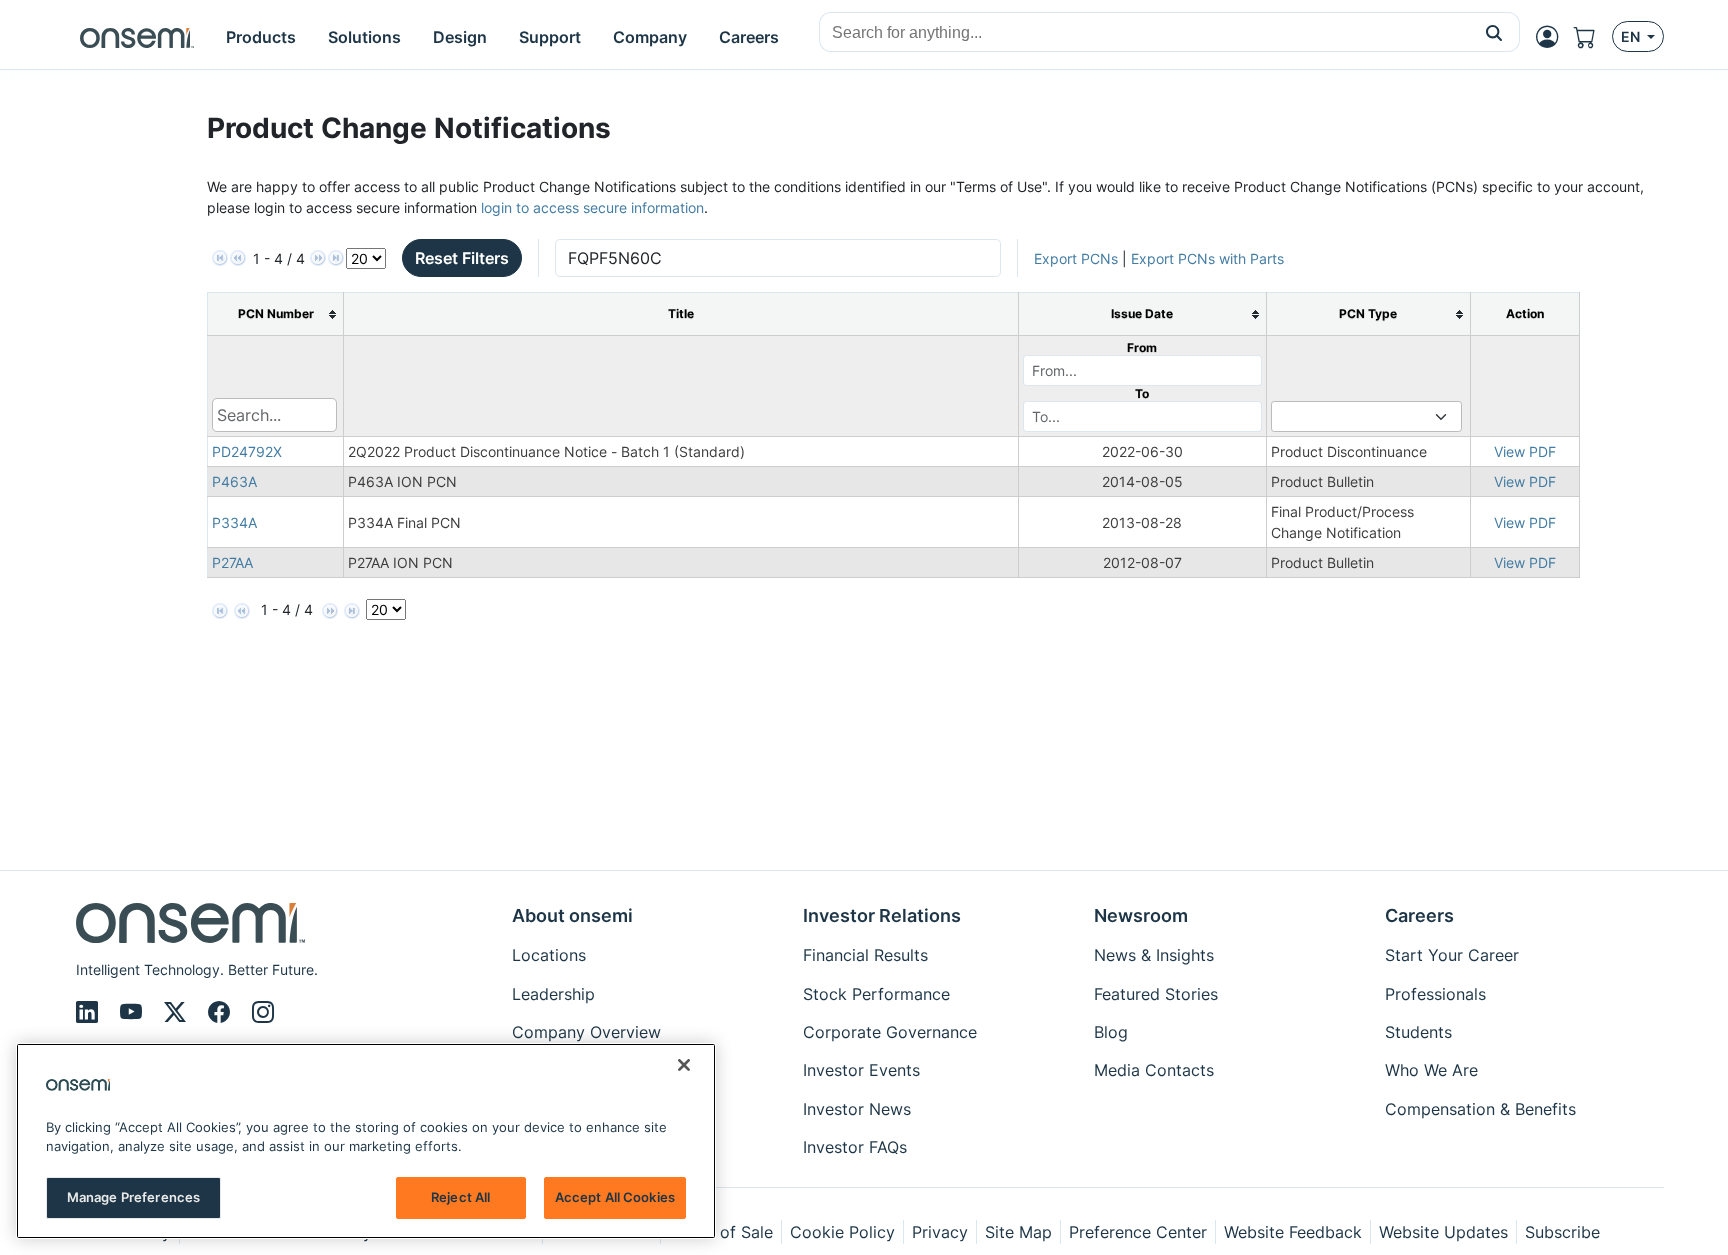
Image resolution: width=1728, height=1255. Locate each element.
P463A (234, 481)
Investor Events (861, 1070)
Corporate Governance (890, 1032)
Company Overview (586, 1032)
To (1142, 393)
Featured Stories (1156, 994)
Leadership (553, 994)
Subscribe (1562, 1232)
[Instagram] (263, 1012)
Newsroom (1141, 915)
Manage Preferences (133, 1197)
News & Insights (1154, 955)
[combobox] (1144, 33)
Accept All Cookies (615, 1197)
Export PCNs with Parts (1207, 258)
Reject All (460, 1197)
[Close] (684, 1065)
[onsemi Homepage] (137, 37)
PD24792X (247, 451)
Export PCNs (1076, 258)
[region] (366, 1141)
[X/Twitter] (178, 1012)
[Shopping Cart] (1593, 37)
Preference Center (1138, 1232)
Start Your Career (1452, 955)
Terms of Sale (721, 1232)
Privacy (940, 1232)
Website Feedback (1293, 1232)
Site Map (1018, 1232)
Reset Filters (462, 258)
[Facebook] (222, 1012)
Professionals (1435, 994)
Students (1418, 1032)
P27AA (232, 562)
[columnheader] (276, 314)
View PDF (1525, 451)
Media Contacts (1154, 1070)
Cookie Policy (842, 1232)
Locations (549, 955)
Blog (1111, 1032)
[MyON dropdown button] (1553, 37)
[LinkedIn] (90, 1012)
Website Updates (1443, 1232)
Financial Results (865, 955)
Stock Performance (876, 994)
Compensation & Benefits (1480, 1109)
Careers (1419, 915)
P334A (234, 522)
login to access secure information (592, 207)
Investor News (857, 1109)
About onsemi (572, 915)
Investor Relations (882, 915)
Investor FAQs (855, 1147)
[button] (1494, 32)
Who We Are (1431, 1070)
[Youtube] (134, 1012)
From (1142, 347)
